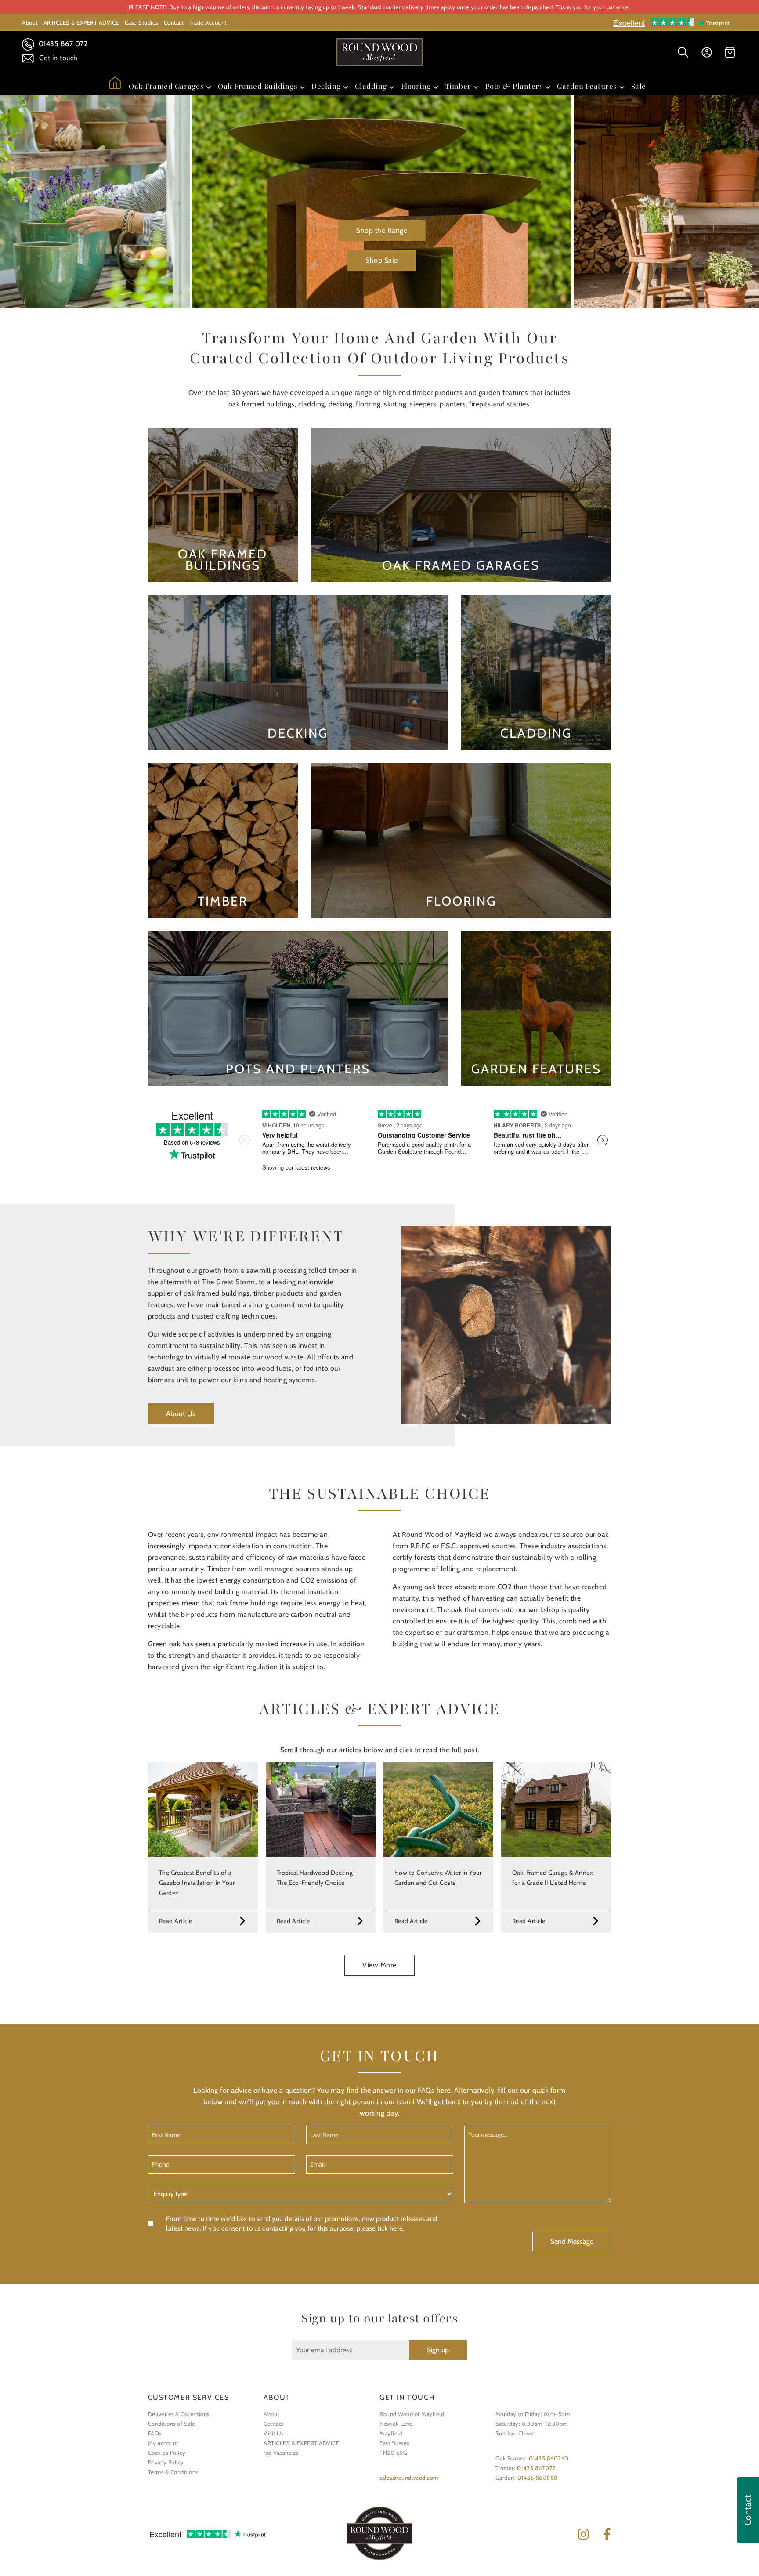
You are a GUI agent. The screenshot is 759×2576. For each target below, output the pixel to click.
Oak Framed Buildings (258, 86)
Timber (458, 86)
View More (379, 1965)
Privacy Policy (166, 2462)
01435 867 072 (62, 44)
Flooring (416, 86)
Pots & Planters (514, 86)
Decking (326, 86)
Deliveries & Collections (179, 2414)
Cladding (371, 86)
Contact (174, 22)
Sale (639, 86)
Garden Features (587, 86)
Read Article (176, 1921)
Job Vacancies (281, 2453)
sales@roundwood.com (409, 2478)
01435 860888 (538, 2478)
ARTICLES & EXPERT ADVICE (81, 22)
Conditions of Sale (172, 2424)
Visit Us (273, 2433)
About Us (181, 1414)
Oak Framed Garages (166, 86)
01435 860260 (549, 2458)
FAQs (155, 2433)
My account (163, 2443)
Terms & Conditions (173, 2472)
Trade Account (208, 22)
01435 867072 (537, 2468)
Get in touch (57, 58)
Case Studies (141, 22)
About (30, 22)
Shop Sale (382, 260)
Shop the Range (382, 230)
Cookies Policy (167, 2453)
